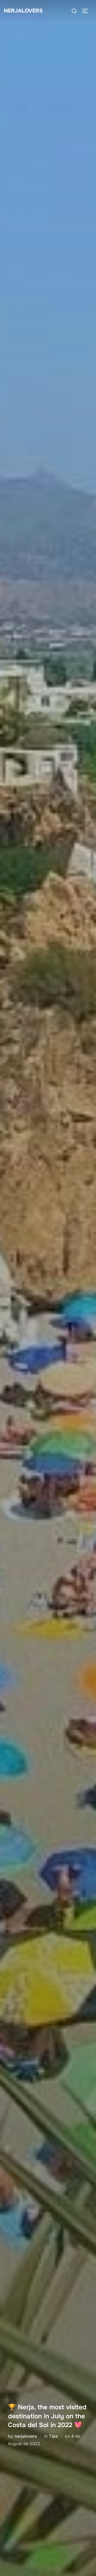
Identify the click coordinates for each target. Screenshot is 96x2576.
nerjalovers (26, 2436)
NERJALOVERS (23, 11)
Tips (53, 2436)
